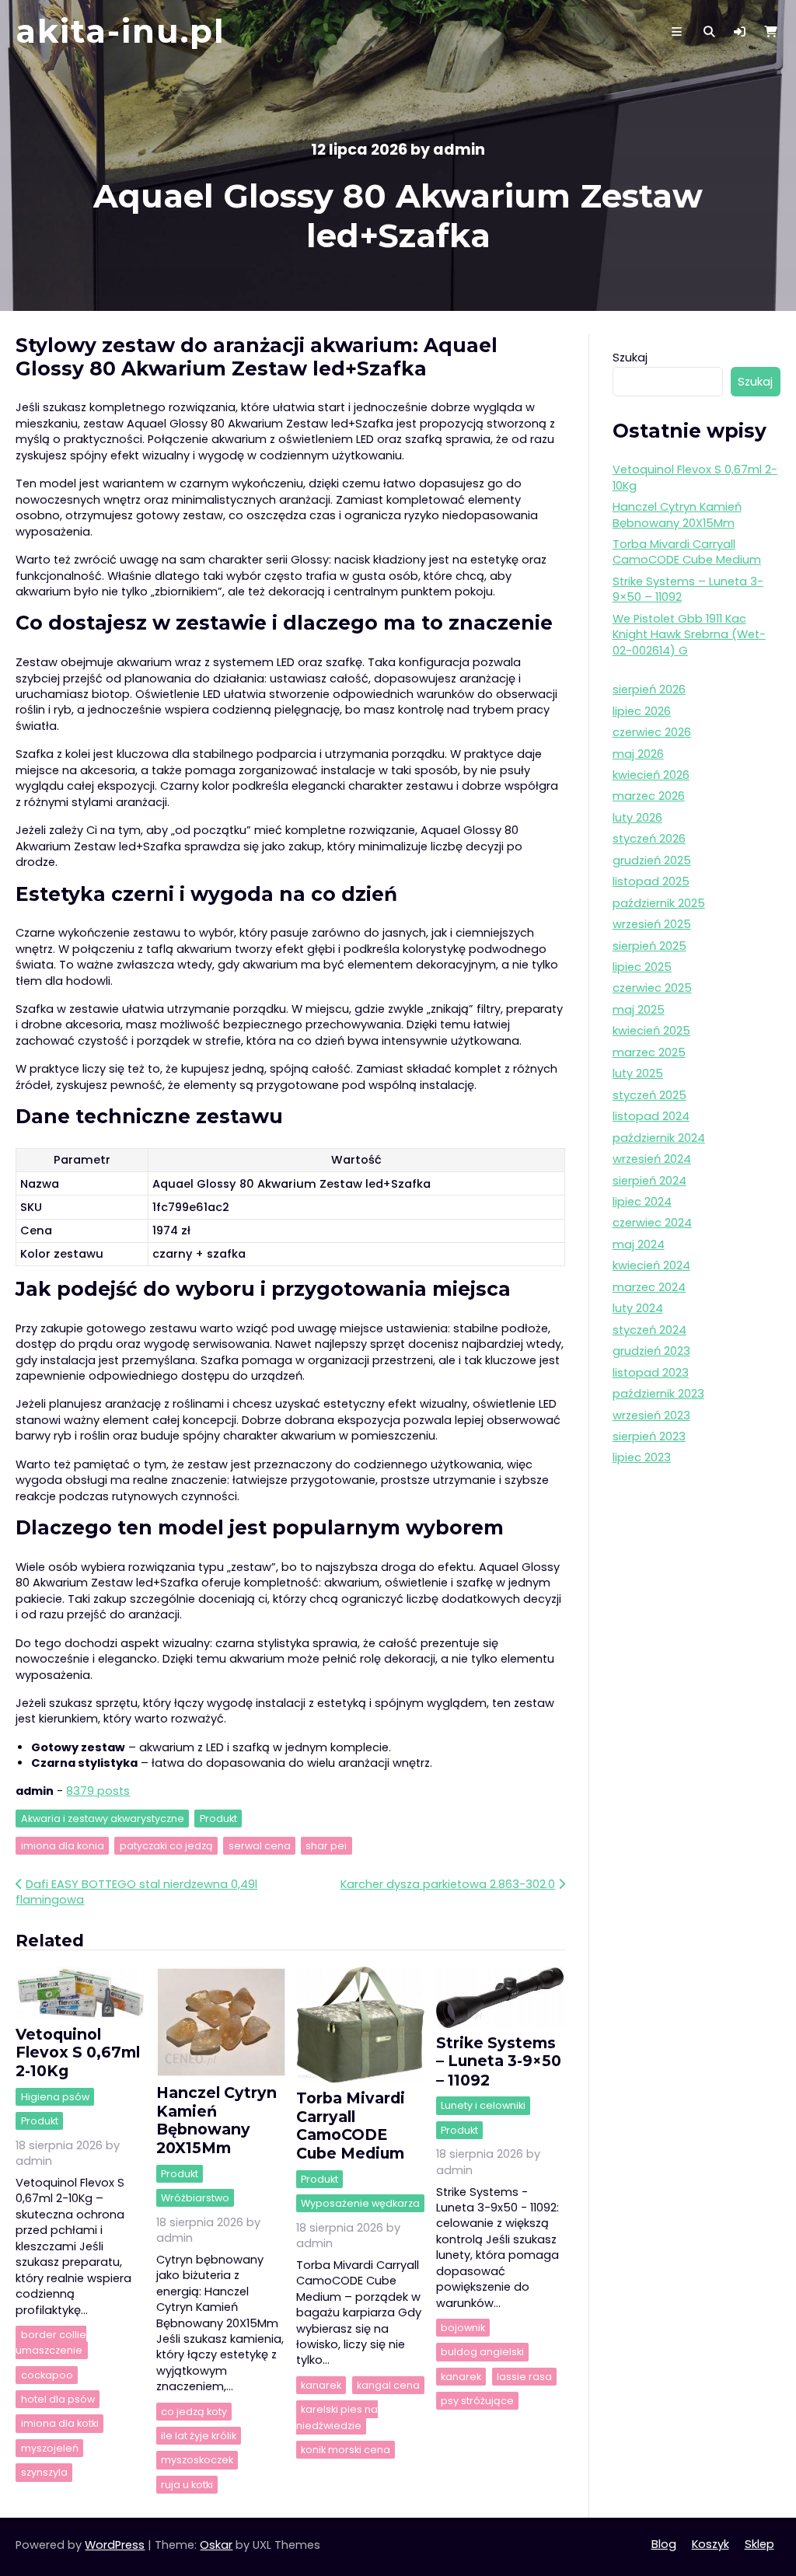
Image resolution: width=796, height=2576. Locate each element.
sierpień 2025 (649, 946)
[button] (740, 32)
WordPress (115, 2545)
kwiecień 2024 (651, 1265)
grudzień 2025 (652, 860)
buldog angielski (482, 2353)
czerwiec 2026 (652, 732)
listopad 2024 (651, 1116)
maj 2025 (639, 1010)
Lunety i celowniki (483, 2106)
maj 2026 (638, 754)
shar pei (326, 1846)
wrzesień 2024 (652, 1159)
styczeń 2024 (649, 1330)
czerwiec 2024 (652, 1223)
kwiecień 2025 (651, 1031)
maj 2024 (639, 1244)
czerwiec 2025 (652, 988)
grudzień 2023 (651, 1351)
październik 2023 (658, 1394)
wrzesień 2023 (651, 1415)
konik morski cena (346, 2450)
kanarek (321, 2385)
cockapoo (47, 2375)
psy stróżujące (477, 2401)
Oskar (216, 2545)
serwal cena (260, 1846)
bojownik (463, 2328)
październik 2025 (659, 903)
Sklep (759, 2544)
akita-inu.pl (120, 31)
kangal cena (388, 2385)
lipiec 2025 (642, 967)
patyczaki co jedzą (166, 1846)
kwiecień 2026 (651, 775)
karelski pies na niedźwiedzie (337, 2417)
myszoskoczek (197, 2461)
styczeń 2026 (649, 839)
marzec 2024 (649, 1287)
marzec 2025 (649, 1052)
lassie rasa (524, 2377)
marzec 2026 (649, 796)
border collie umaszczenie (51, 2342)
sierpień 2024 (649, 1181)
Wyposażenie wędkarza (360, 2203)
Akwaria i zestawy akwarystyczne (103, 1819)
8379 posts (98, 1791)
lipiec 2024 (642, 1202)
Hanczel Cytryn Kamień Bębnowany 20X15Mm (216, 2120)
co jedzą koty (194, 2412)
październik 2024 (659, 1138)
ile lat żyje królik (199, 2436)
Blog (664, 2544)
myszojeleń (50, 2448)
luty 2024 (638, 1308)
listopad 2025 (651, 881)
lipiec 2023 (642, 1457)
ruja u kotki (187, 2485)
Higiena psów (55, 2097)
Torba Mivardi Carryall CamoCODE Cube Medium (351, 2125)
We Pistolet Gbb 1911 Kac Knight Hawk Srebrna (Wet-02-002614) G (689, 635)
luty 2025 (638, 1073)
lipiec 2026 (642, 711)
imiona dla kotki (60, 2424)
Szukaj (630, 358)
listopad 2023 (651, 1373)
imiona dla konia (63, 1846)
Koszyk (710, 2544)
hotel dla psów (58, 2399)
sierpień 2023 (649, 1436)
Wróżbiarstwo (195, 2198)
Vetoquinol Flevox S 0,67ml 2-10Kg (78, 2052)
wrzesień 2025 (652, 924)
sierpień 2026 (649, 689)
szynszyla (44, 2472)
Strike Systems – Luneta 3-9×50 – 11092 (499, 2061)
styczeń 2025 (649, 1095)
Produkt (218, 1819)
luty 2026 (637, 818)
